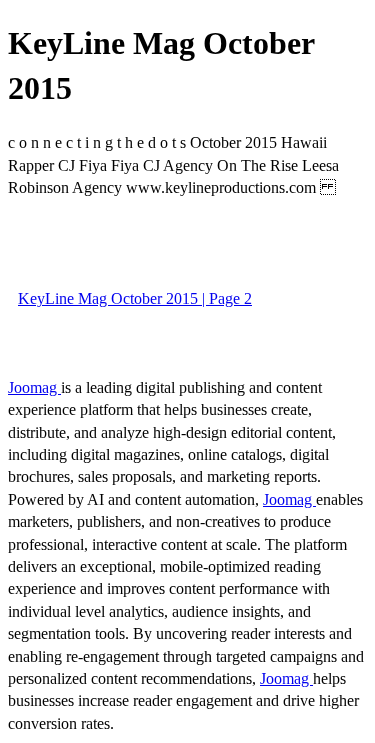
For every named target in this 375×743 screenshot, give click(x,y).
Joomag (34, 387)
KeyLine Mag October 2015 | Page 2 (135, 298)
